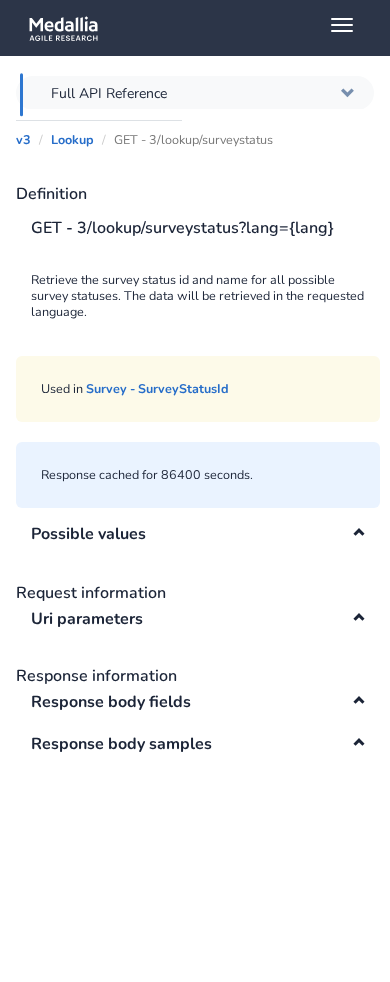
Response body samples (121, 744)
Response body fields (111, 702)
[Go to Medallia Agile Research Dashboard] (202, 28)
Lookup (72, 139)
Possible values (88, 534)
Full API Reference (109, 93)
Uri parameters (87, 619)
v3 (23, 139)
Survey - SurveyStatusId (157, 388)
